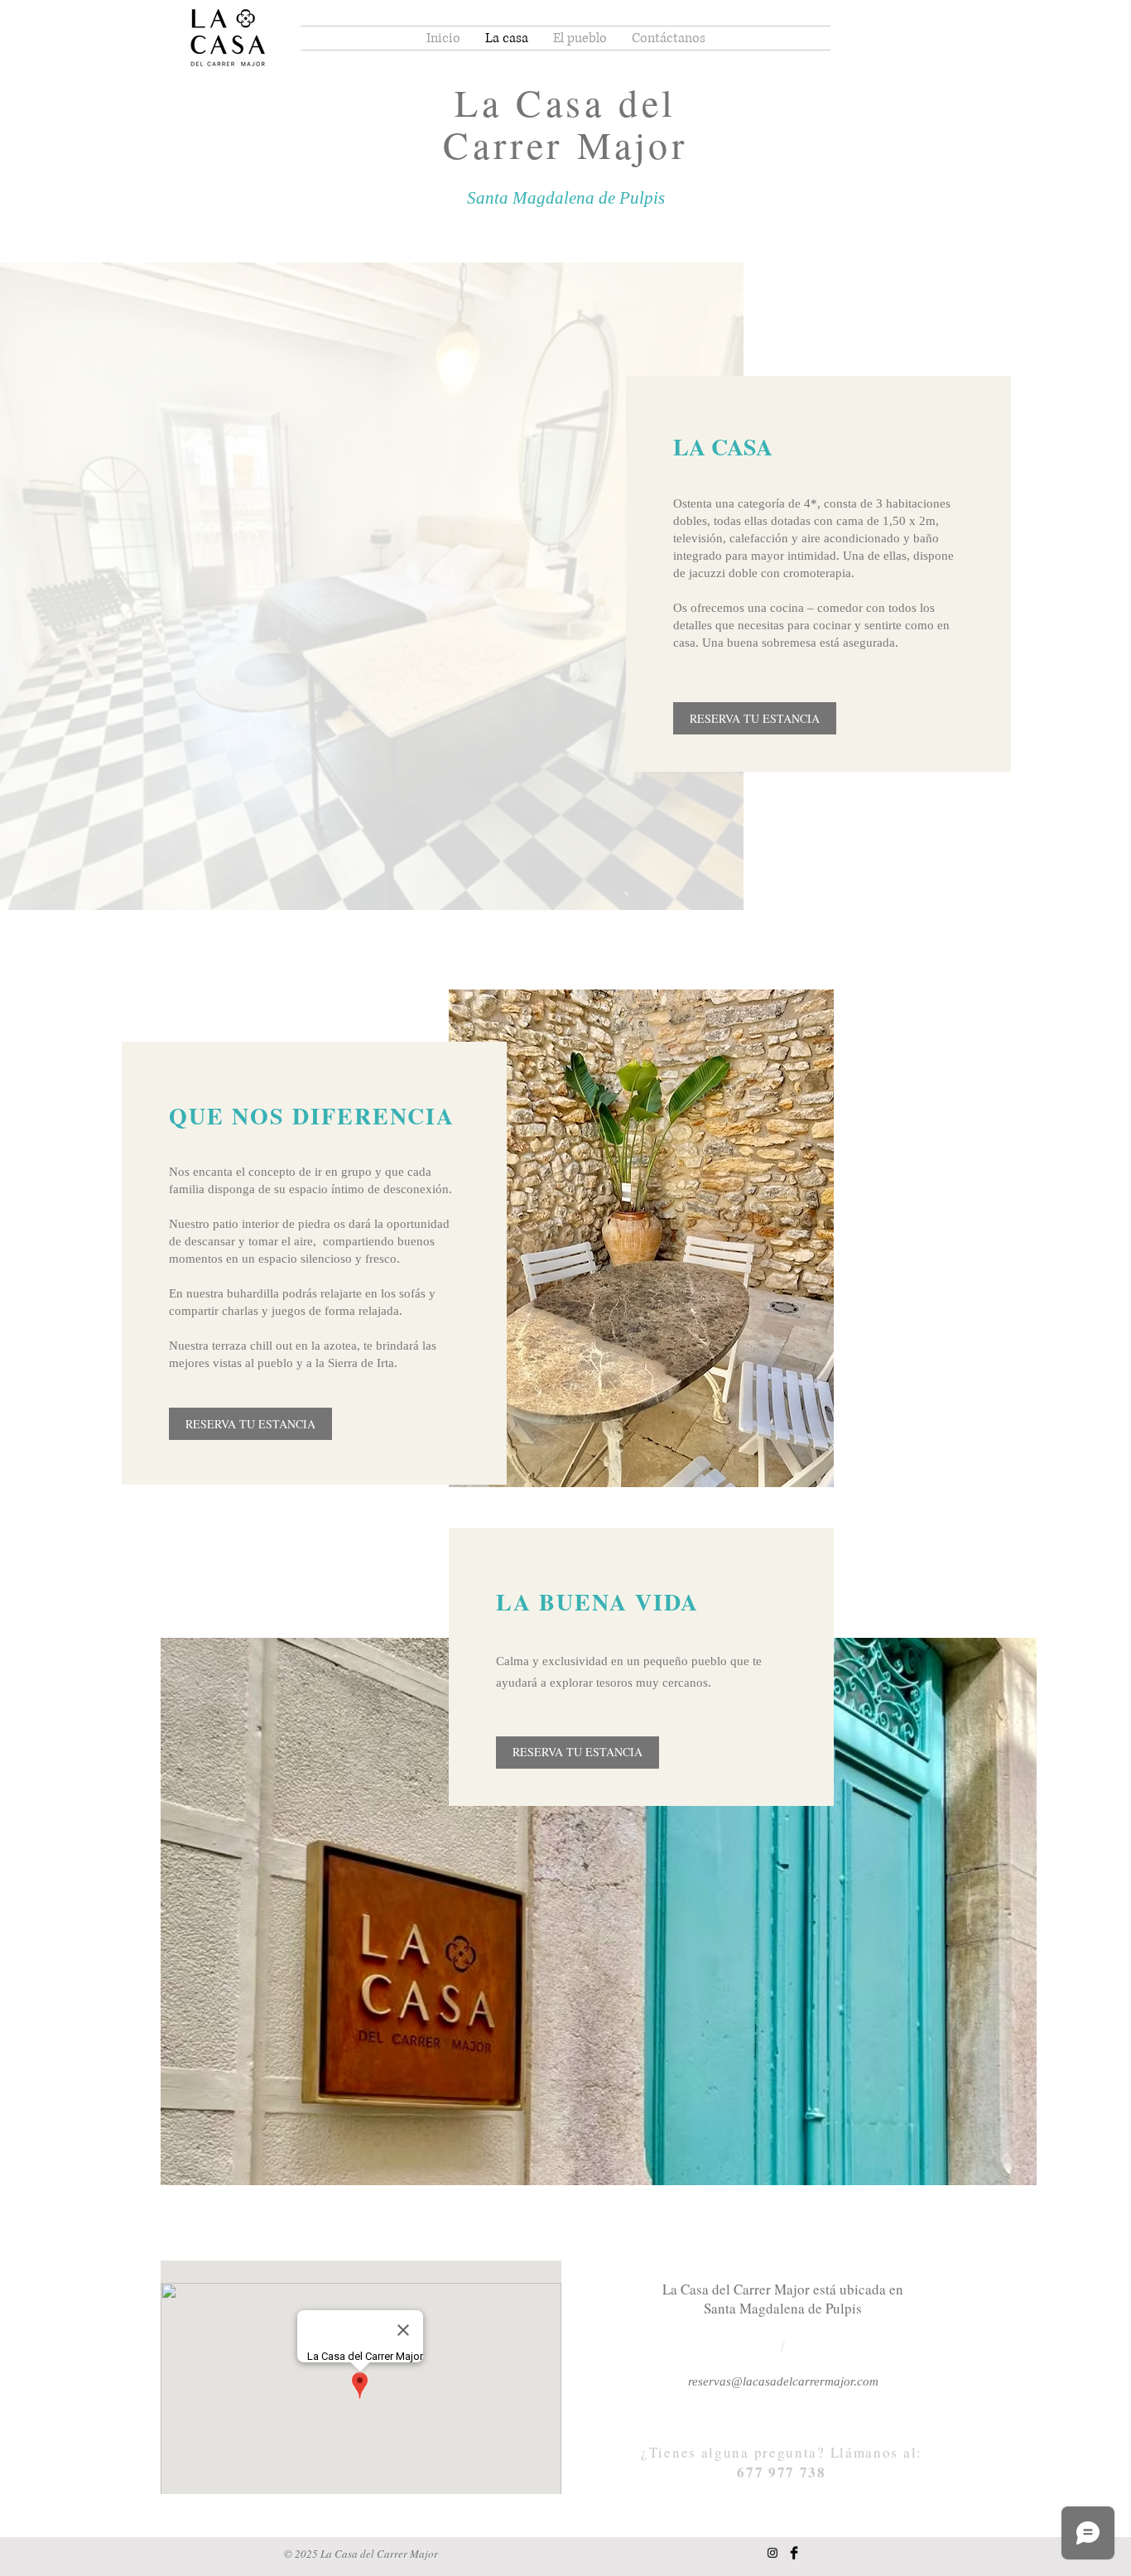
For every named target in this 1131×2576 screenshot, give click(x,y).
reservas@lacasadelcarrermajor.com (783, 2381)
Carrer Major (565, 144)
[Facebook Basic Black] (794, 2553)
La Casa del (565, 102)
